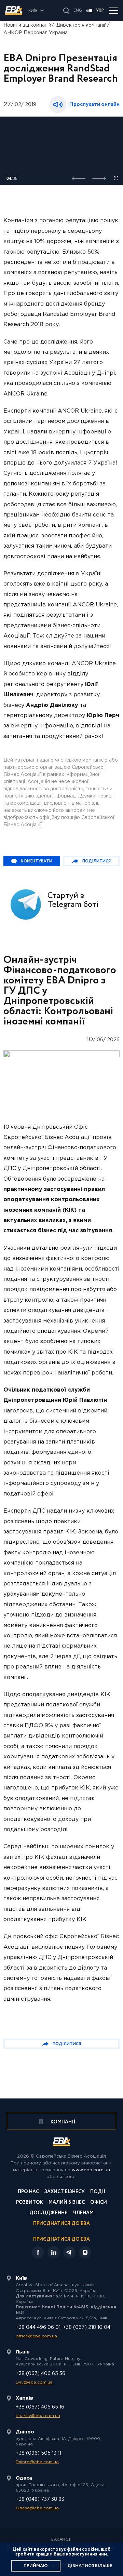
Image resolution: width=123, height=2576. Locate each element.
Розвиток (30, 2203)
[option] (61, 151)
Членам (83, 2213)
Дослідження (49, 2213)
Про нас (28, 2192)
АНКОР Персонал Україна (36, 33)
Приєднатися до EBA (61, 2224)
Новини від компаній (27, 25)
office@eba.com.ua (36, 2336)
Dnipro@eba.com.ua (37, 2462)
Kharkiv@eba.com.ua (38, 2416)
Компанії (63, 2122)
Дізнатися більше (90, 2566)
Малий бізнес (67, 2203)
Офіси (99, 2203)
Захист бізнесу (65, 2192)
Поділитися (97, 861)
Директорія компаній (81, 25)
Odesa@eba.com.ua (37, 2508)
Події (98, 2192)
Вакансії (61, 2540)
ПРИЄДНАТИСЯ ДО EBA (61, 2239)
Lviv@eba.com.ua (34, 2382)
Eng (78, 11)
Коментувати (37, 861)
